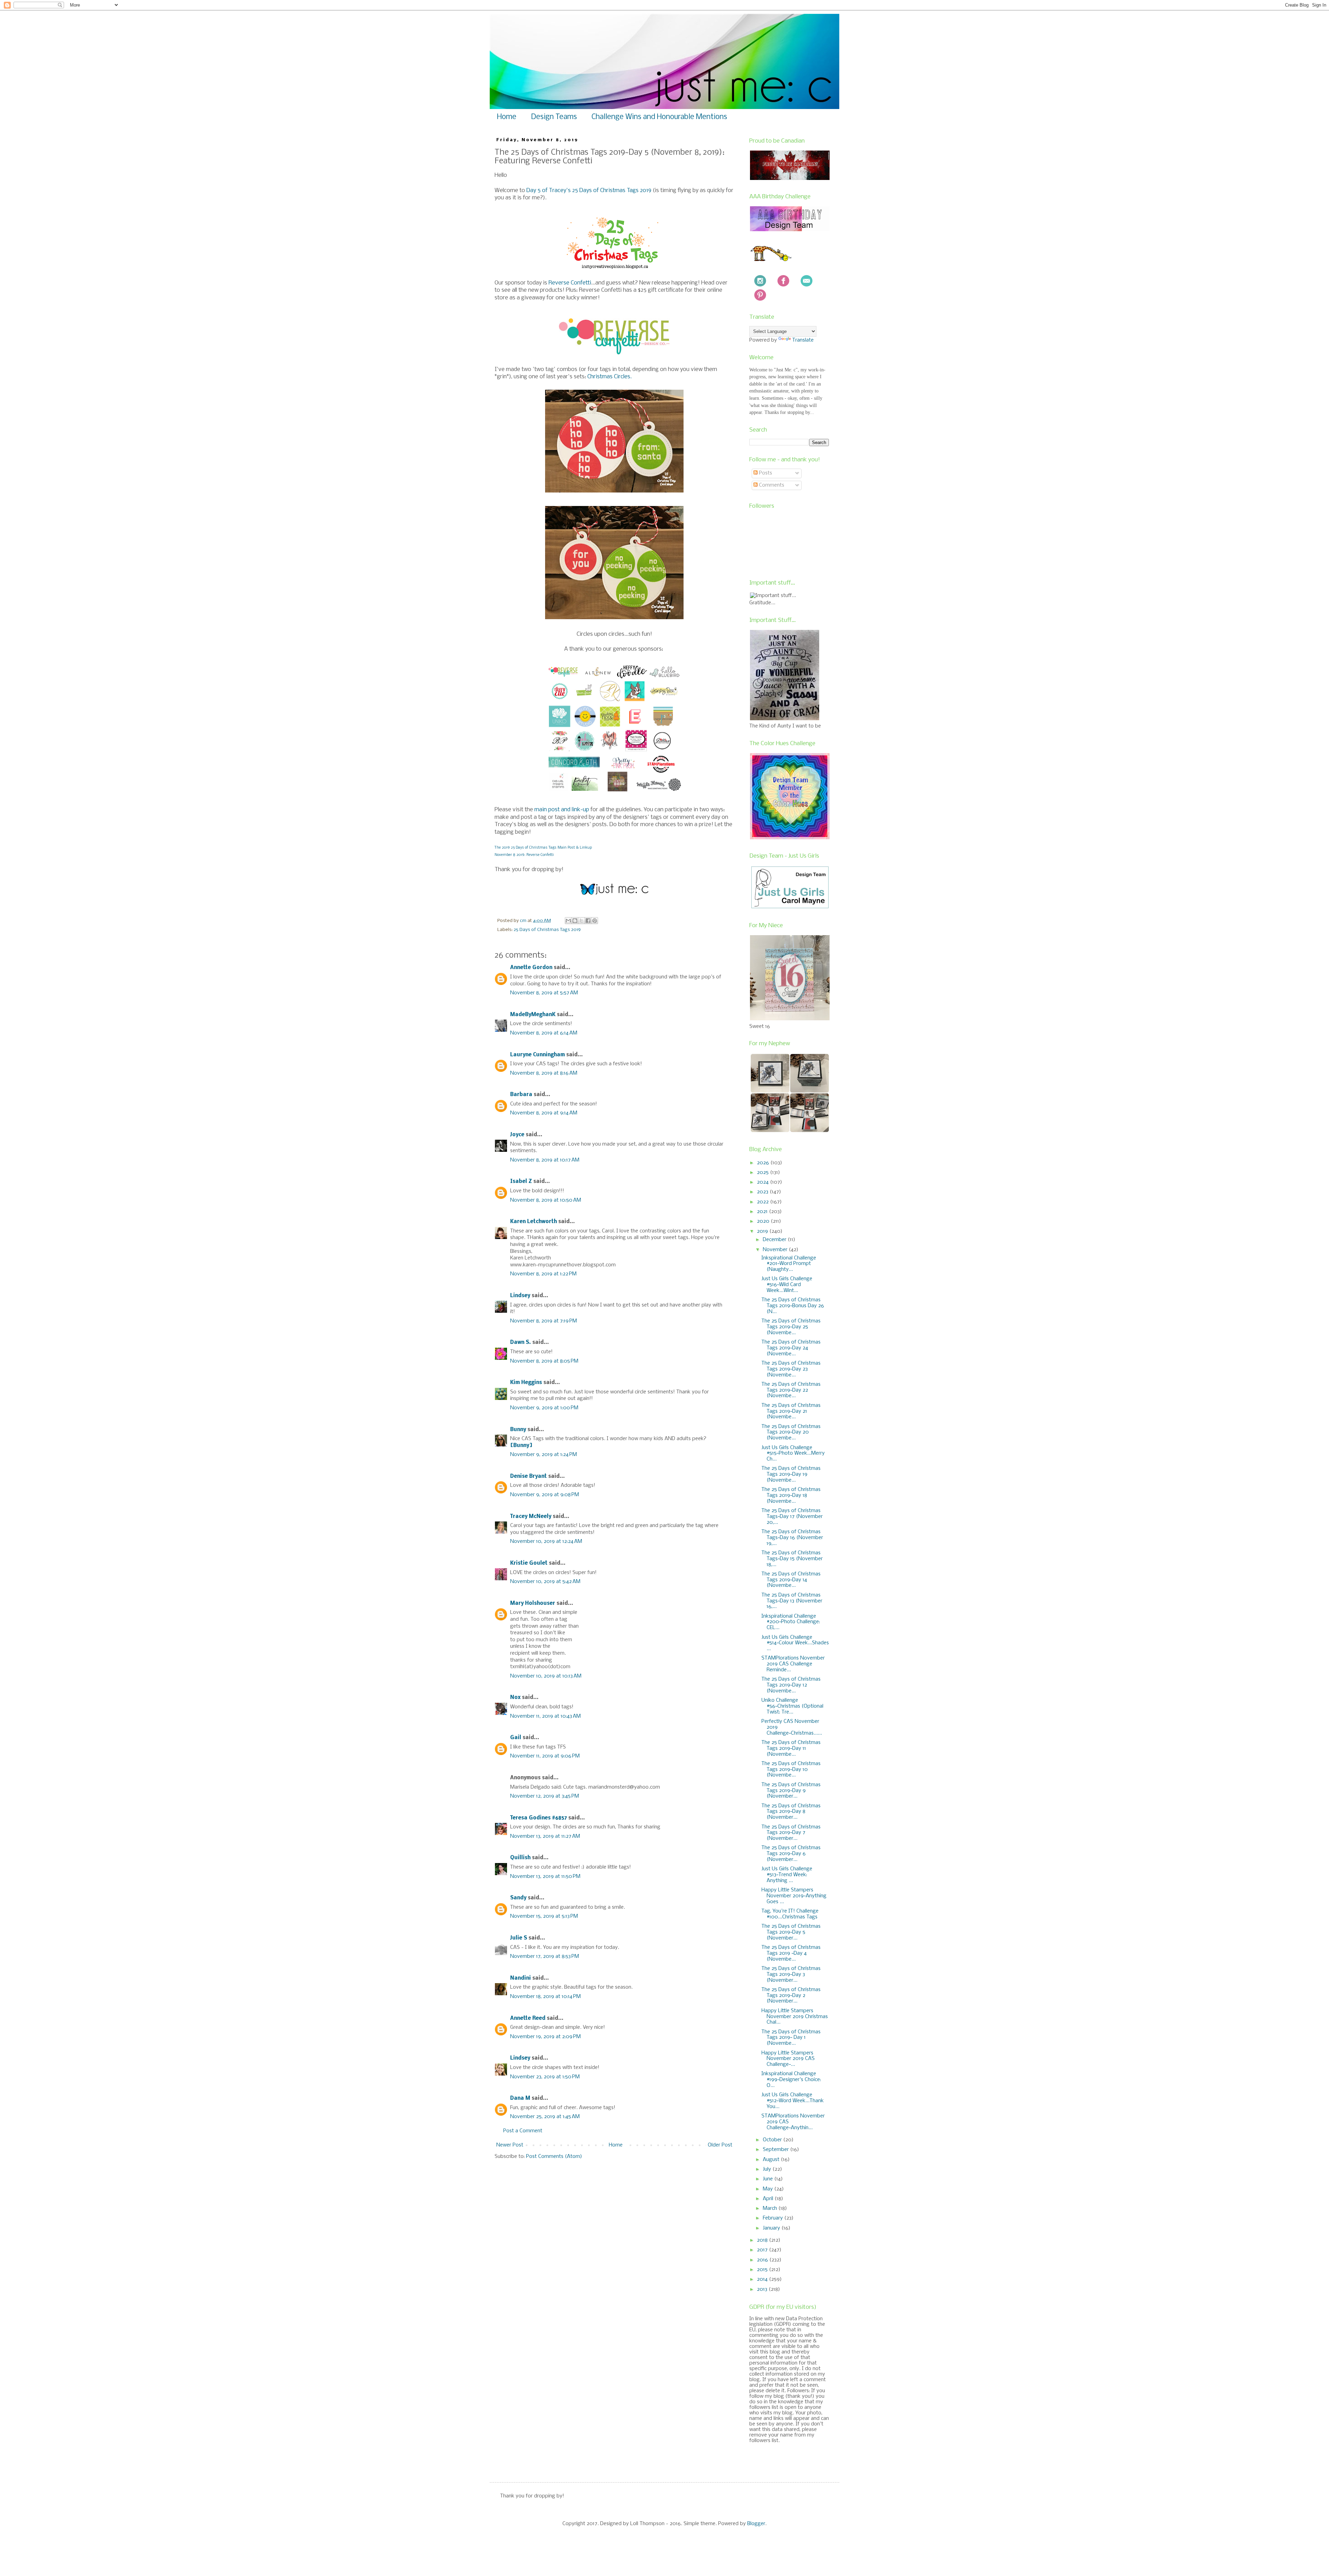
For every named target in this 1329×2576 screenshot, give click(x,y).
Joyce (517, 1135)
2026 (764, 1163)
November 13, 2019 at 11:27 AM (545, 1836)
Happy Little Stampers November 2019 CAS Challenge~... (788, 2059)
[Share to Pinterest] (595, 921)
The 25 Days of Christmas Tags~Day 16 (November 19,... (792, 1538)
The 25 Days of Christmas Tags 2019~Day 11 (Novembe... (791, 1748)
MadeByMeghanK (533, 1015)
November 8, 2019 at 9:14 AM (544, 1113)
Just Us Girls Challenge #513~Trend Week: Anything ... (787, 1875)
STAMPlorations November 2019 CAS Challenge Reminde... (793, 1664)
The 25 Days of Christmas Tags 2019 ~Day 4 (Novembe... (791, 1953)
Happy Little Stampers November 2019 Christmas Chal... (795, 2017)
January (772, 2228)
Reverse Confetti (570, 283)
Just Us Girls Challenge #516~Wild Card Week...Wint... (787, 1285)
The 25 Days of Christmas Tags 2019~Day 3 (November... (791, 1974)
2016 (763, 2260)
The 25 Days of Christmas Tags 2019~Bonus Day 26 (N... (793, 1306)
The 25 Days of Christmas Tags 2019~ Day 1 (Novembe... (791, 2038)
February (774, 2218)
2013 (763, 2289)
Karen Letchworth (534, 1222)
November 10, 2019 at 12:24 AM (546, 1542)
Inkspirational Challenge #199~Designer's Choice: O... (791, 2080)
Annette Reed (528, 2018)
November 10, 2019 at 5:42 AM (545, 1582)
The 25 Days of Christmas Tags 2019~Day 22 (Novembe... (791, 1390)
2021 (763, 1212)
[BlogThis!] (575, 921)
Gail (516, 1738)
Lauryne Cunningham (537, 1055)
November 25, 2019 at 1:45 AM (545, 2117)
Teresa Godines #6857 (539, 1818)
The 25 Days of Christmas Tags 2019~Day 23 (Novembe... (791, 1369)
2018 (763, 2240)
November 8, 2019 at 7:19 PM (544, 1321)
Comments (771, 485)
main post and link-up (562, 810)
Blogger (756, 2524)
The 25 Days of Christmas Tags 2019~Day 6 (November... (791, 1854)
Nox (515, 1698)
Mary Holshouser (533, 1603)
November (776, 1250)
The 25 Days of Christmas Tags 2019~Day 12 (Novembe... (791, 1685)
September (776, 2150)
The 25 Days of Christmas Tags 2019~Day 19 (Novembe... (791, 1474)
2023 (763, 1192)
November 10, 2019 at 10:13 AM (546, 1676)
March (771, 2208)
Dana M (520, 2098)
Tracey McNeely (531, 1517)
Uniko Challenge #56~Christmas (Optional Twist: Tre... (792, 1706)
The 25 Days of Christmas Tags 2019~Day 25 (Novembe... (791, 1327)
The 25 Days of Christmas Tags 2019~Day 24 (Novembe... (791, 1348)
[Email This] (568, 921)
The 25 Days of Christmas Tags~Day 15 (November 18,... (792, 1559)
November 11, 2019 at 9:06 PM (545, 1756)
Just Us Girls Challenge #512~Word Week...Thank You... (793, 2101)
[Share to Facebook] (588, 921)
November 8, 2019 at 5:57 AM (544, 993)
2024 (763, 1182)
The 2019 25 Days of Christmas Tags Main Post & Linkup (543, 848)
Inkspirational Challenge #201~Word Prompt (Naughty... (789, 1264)
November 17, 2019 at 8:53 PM (545, 1956)
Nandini (521, 1978)
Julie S (519, 1938)
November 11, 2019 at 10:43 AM (545, 1716)
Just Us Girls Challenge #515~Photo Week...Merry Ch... (793, 1454)
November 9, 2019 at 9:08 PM (545, 1495)
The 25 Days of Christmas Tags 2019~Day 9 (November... (791, 1791)
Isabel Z (521, 1182)
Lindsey (520, 1296)
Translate (803, 340)
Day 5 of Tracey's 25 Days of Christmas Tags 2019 (589, 191)
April (769, 2199)
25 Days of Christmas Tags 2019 (547, 930)
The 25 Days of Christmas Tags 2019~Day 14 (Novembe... (791, 1580)
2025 (763, 1173)
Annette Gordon (531, 968)
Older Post (720, 2145)
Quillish (520, 1858)
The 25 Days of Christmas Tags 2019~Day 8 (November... (791, 1812)
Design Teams (554, 117)
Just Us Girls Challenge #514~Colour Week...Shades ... (795, 1643)
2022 (763, 1202)
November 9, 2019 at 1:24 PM (544, 1455)
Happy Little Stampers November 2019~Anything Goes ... (794, 1896)
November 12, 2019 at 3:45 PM (545, 1796)
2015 (763, 2270)
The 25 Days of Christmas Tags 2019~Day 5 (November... (791, 1932)
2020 (764, 1221)
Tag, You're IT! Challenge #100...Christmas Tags (790, 1914)
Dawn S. (521, 1343)
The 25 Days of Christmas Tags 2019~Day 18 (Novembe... (791, 1495)
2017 (763, 2250)
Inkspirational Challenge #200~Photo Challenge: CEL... (791, 1622)
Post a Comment (523, 2131)
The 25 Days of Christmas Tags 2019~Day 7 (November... (791, 1833)
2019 (763, 1231)
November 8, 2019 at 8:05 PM (544, 1361)
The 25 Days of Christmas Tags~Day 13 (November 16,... (792, 1601)
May (769, 2189)
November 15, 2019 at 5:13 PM (544, 1916)
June (769, 2179)
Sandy (518, 1898)
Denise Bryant (528, 1476)
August (772, 2160)
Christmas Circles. (609, 377)
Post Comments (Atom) (554, 2157)
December (775, 1240)
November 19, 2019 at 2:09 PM (545, 2037)
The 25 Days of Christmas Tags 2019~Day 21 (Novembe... (791, 1411)
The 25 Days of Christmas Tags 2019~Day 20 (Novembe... (791, 1432)
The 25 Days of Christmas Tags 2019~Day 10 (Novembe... (791, 1770)
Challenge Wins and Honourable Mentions (659, 117)
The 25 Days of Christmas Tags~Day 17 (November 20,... (792, 1517)
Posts (765, 473)
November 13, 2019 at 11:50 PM (545, 1877)
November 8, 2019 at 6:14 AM (544, 1033)
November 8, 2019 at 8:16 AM (544, 1073)
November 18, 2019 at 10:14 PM (545, 1997)
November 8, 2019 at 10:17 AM (545, 1160)
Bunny (518, 1430)
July (768, 2169)
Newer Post (510, 2145)
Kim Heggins (526, 1383)
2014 (763, 2279)
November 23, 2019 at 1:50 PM (545, 2077)
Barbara (521, 1095)
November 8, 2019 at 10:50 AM (546, 1200)
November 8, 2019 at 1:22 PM (543, 1274)
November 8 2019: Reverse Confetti (524, 855)
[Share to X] (581, 921)
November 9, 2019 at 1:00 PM (544, 1408)
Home (507, 117)
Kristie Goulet (529, 1563)
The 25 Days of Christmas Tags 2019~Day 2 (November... (791, 1996)
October (773, 2140)
